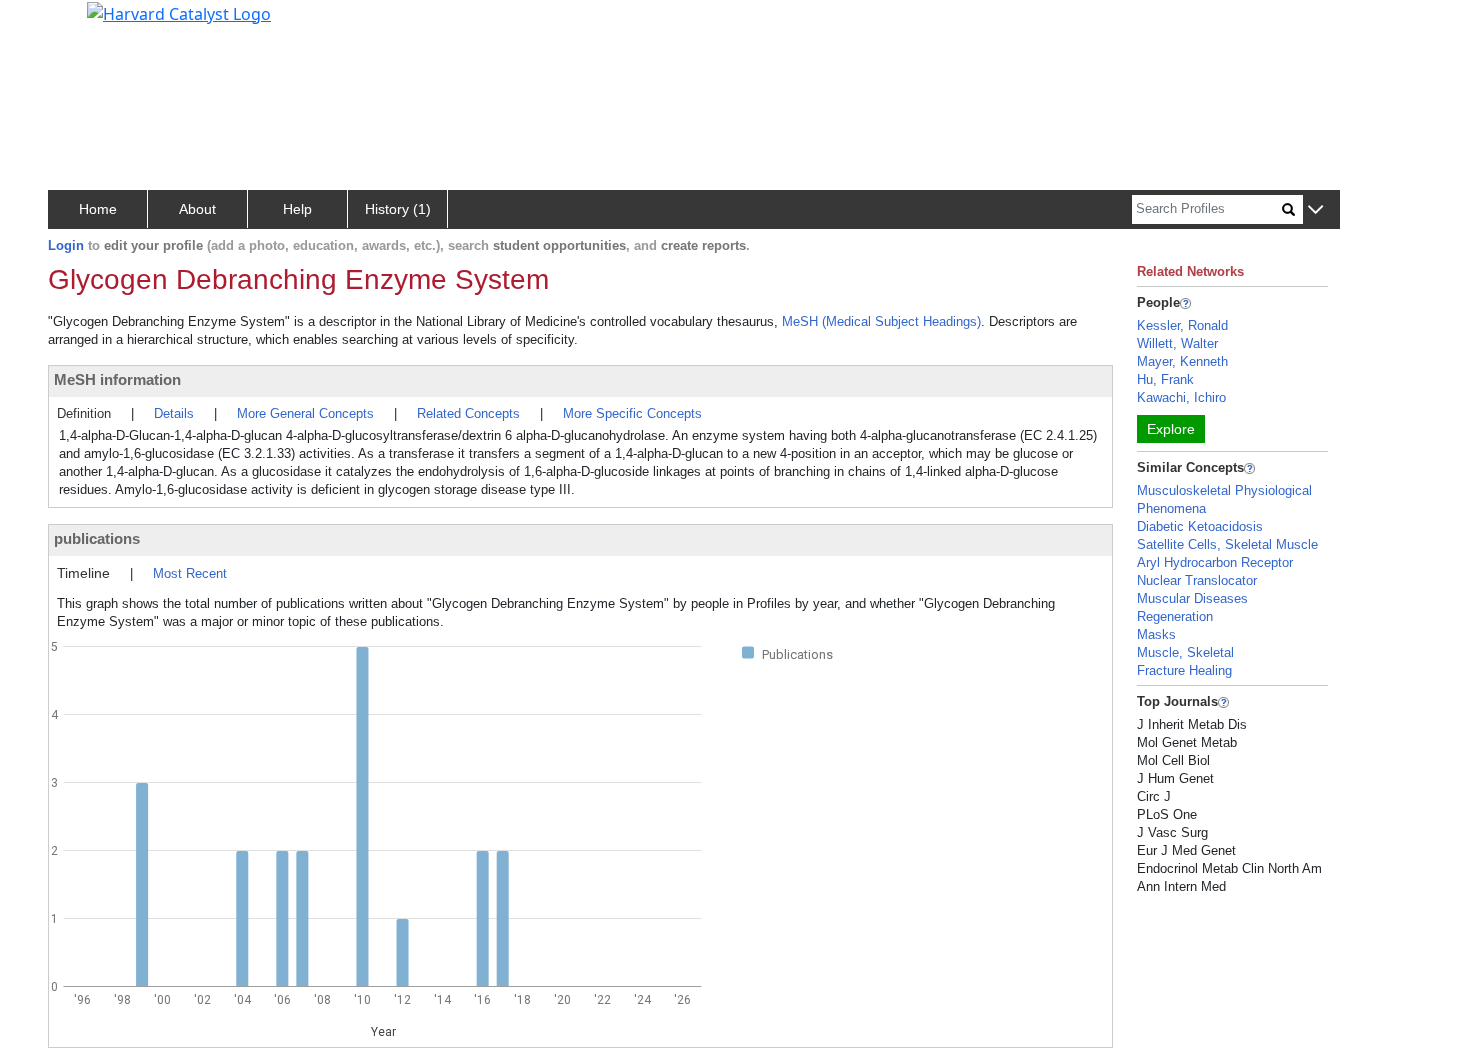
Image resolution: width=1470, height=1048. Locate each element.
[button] (1315, 210)
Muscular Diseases (1192, 598)
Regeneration (1175, 616)
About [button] (197, 209)
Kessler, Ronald (1182, 325)
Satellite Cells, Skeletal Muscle (1227, 544)
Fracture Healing (1184, 670)
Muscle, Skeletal (1185, 652)
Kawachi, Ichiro (1181, 397)
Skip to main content (83, 24)
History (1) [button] (398, 209)
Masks (1156, 634)
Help (297, 209)
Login (66, 245)
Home (98, 209)
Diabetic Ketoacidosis (1200, 526)
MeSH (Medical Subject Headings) (881, 321)
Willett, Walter (1177, 343)
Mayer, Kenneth (1182, 361)
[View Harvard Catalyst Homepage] (179, 12)
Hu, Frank (1165, 379)
